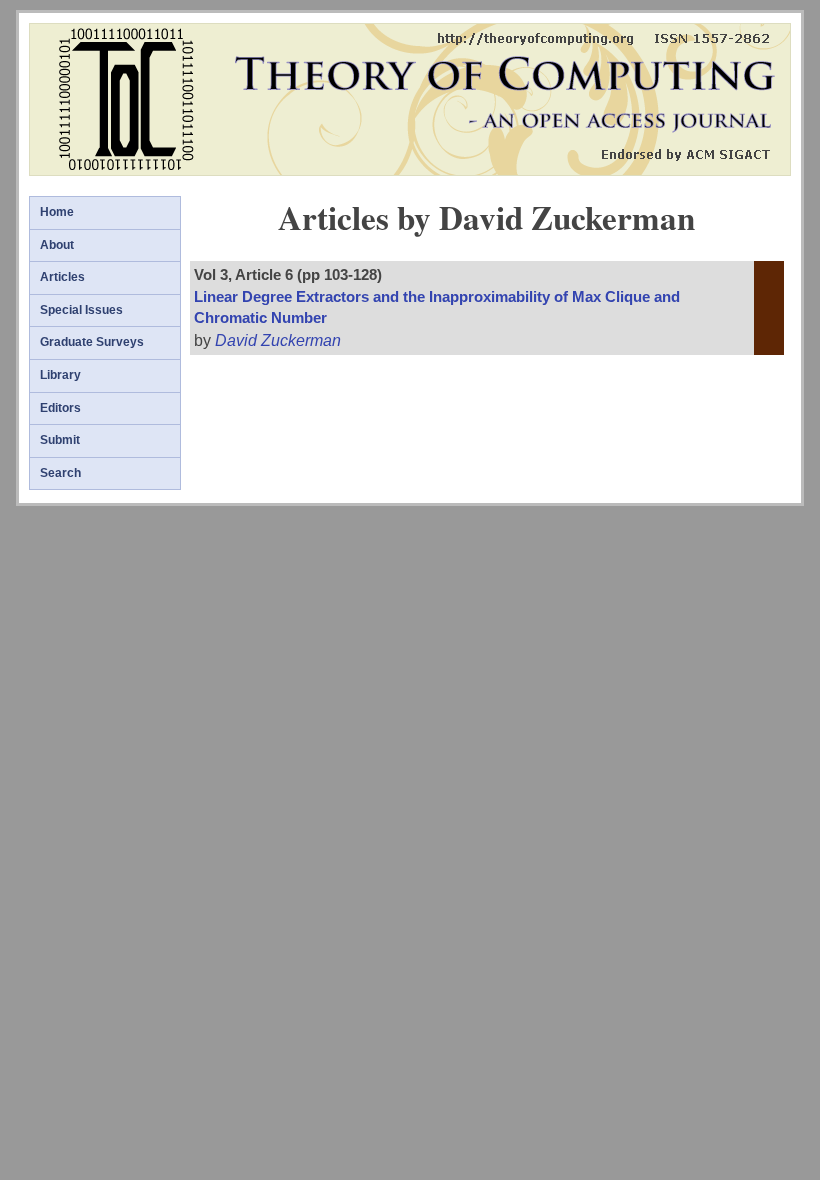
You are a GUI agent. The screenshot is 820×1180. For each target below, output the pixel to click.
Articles (62, 277)
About (57, 245)
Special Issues (81, 310)
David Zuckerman (278, 340)
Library (60, 375)
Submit (60, 440)
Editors (60, 408)
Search (60, 473)
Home (57, 212)
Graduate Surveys (92, 342)
